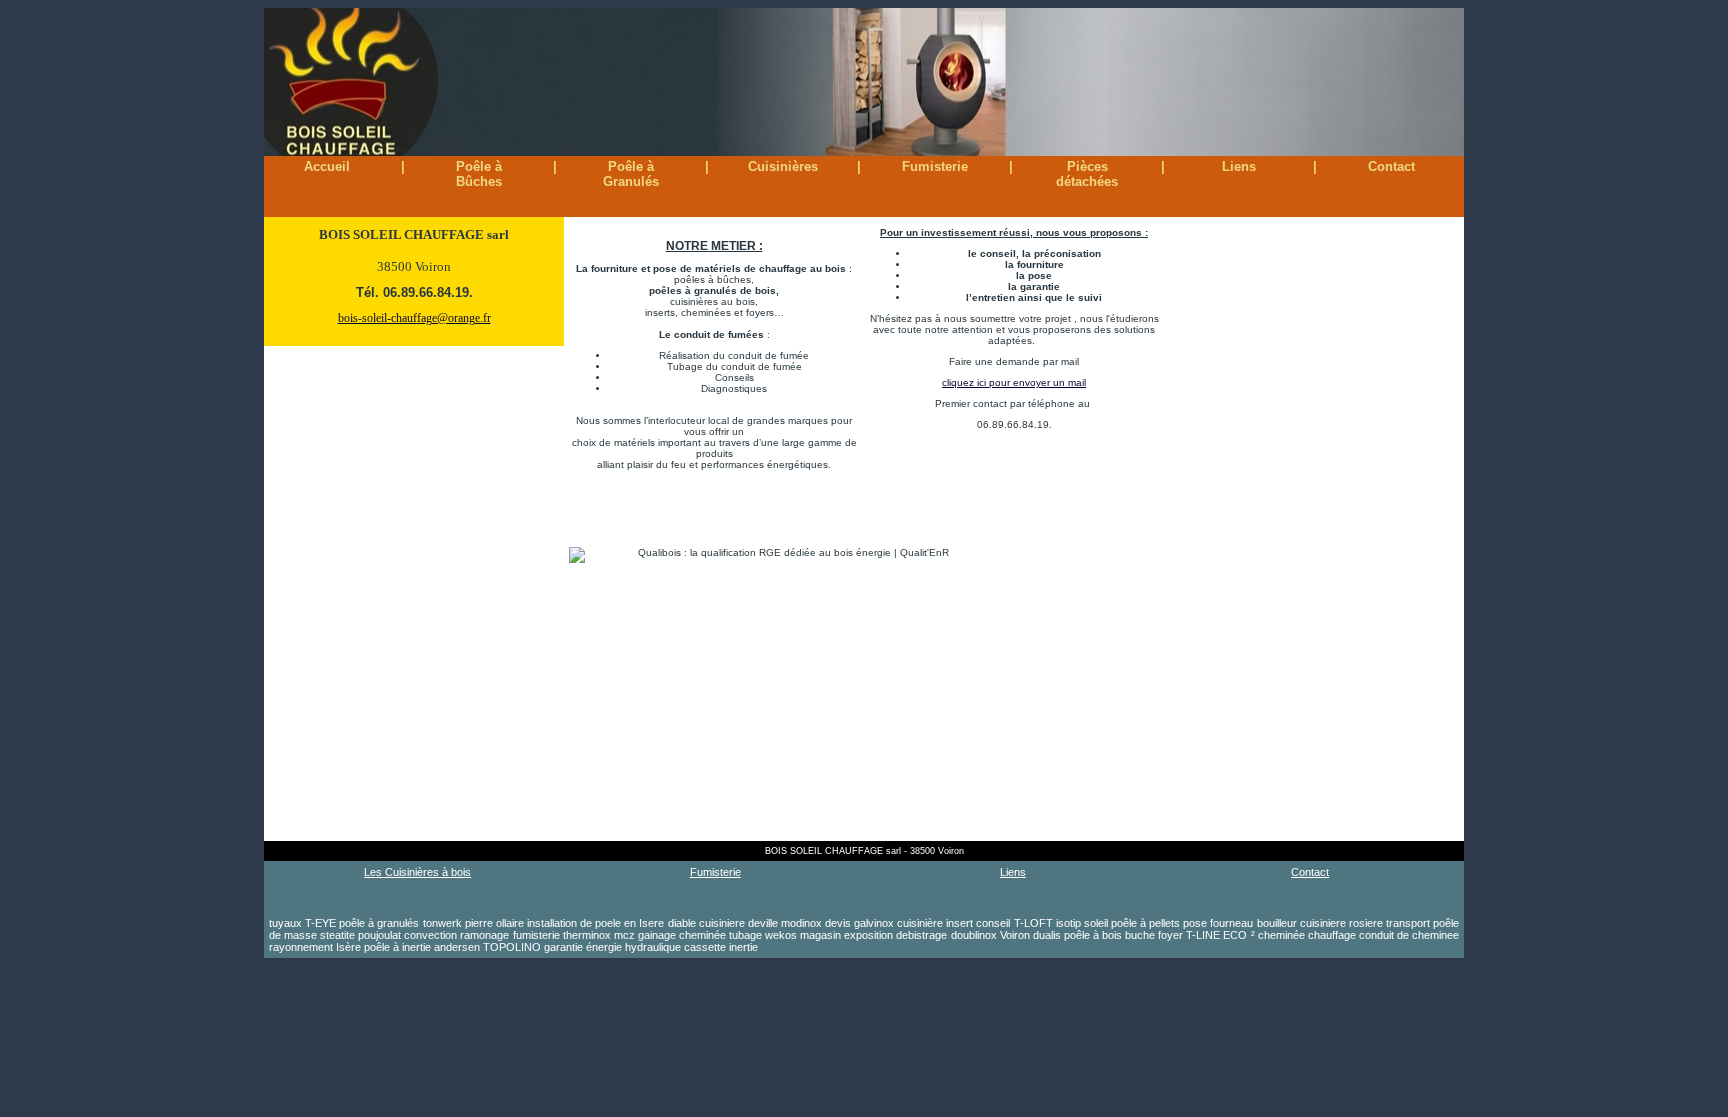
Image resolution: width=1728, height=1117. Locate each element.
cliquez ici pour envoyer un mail (1014, 382)
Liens (1239, 166)
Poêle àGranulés (631, 174)
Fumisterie (935, 166)
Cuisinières (783, 166)
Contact (1391, 166)
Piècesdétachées (1087, 174)
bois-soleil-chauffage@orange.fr (414, 318)
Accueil (327, 166)
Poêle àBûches (479, 174)
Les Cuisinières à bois (417, 872)
